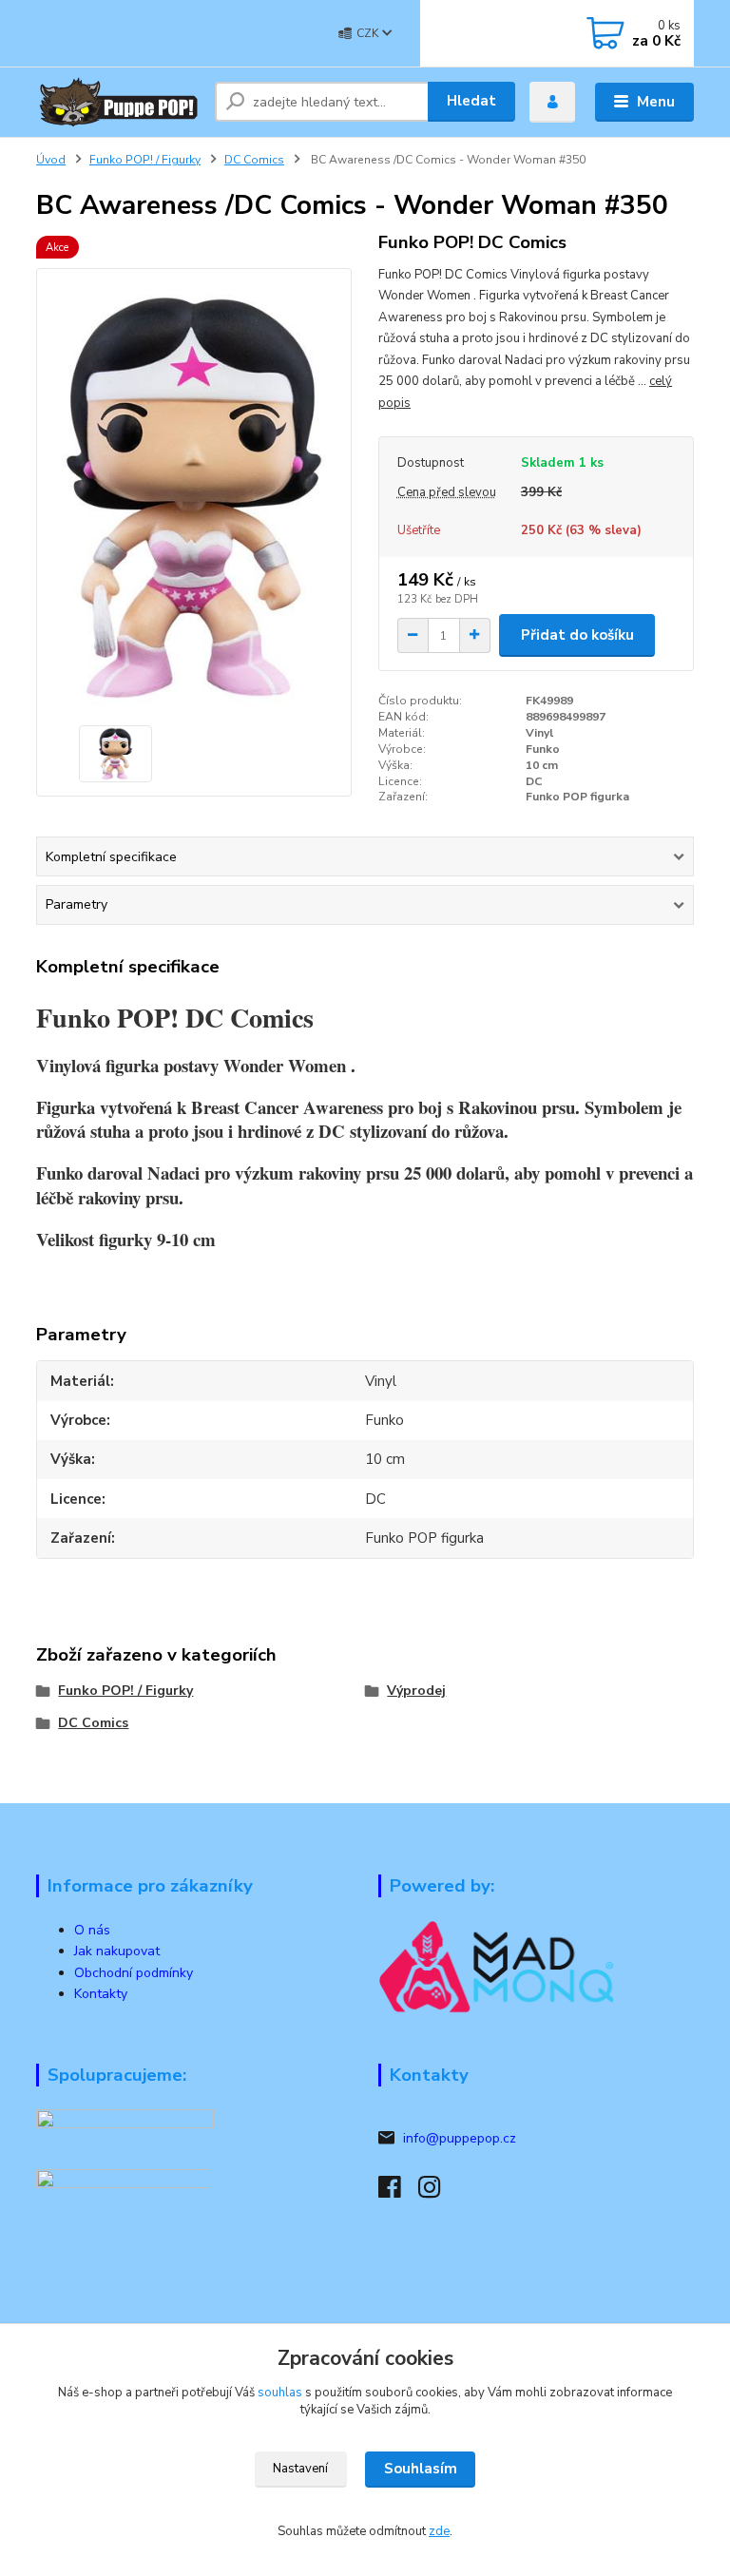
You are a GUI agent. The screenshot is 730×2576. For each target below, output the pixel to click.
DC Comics (254, 160)
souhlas (280, 2393)
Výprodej (416, 1691)
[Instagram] (438, 2192)
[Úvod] (118, 102)
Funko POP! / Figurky (145, 160)
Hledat (471, 101)
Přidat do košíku (577, 635)
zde (439, 2531)
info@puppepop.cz (460, 2138)
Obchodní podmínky (134, 1973)
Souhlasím (421, 2469)
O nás (92, 1930)
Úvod (51, 160)
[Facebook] (398, 2192)
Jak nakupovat (117, 1951)
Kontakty (101, 1994)
